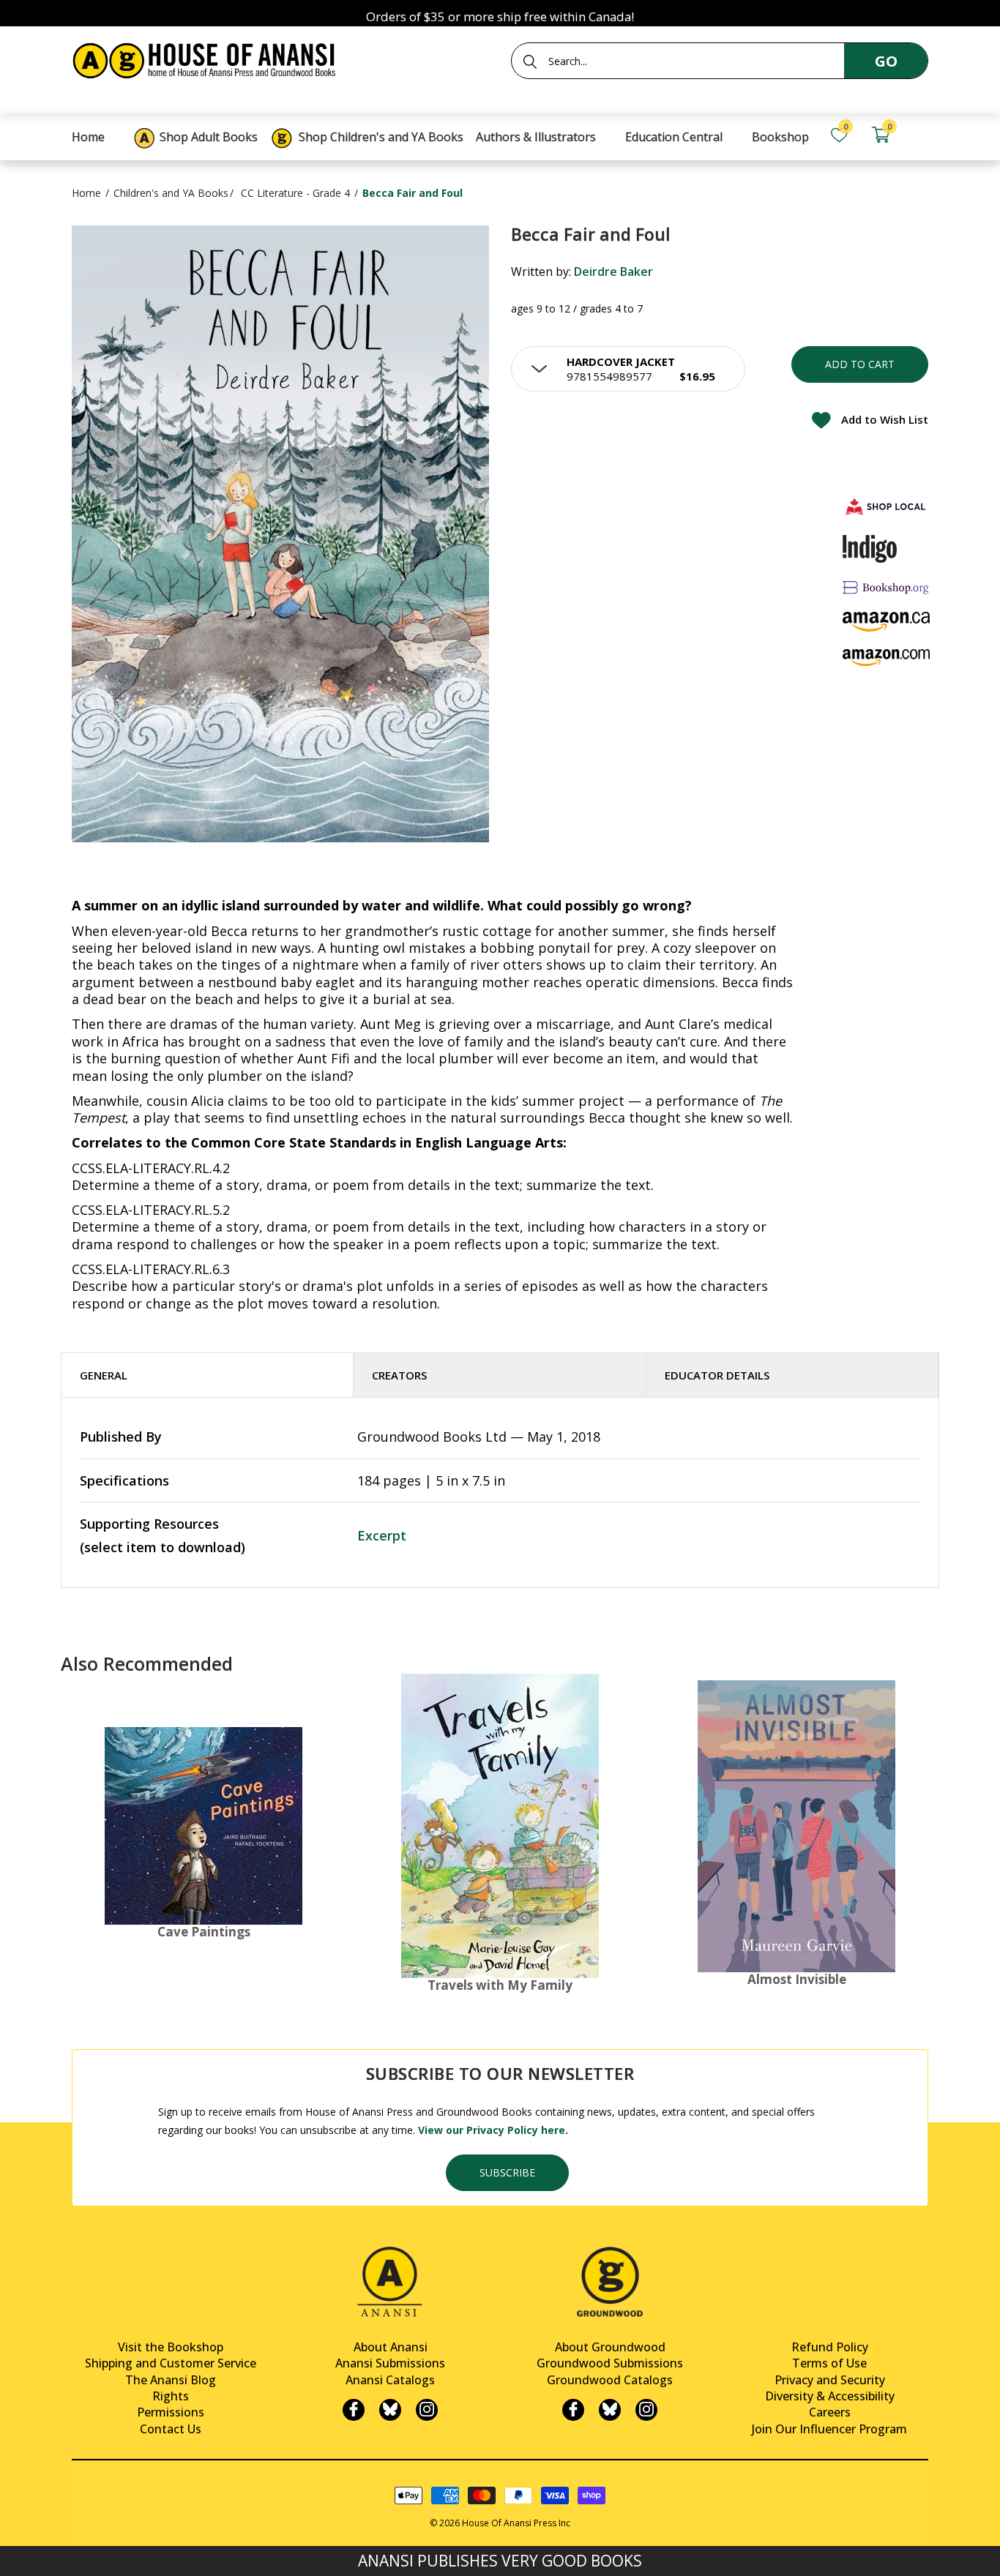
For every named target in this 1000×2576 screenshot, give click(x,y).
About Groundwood (610, 2347)
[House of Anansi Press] (207, 58)
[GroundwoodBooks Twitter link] (610, 2410)
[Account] (922, 135)
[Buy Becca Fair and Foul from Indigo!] (870, 549)
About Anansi (391, 2347)
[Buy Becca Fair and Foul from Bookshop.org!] (887, 587)
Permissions (171, 2412)
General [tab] (104, 1375)
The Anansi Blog (171, 2380)
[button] (628, 369)
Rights (171, 2396)
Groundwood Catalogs (610, 2380)
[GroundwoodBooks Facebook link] (573, 2410)
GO (886, 61)
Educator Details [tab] (717, 1375)
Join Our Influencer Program (829, 2429)
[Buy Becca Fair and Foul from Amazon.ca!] (887, 622)
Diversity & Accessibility (830, 2396)
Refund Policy (830, 2347)
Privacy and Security (830, 2380)
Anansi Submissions (390, 2363)
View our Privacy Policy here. (493, 2130)
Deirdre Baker (613, 272)
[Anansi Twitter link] (390, 2410)
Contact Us (171, 2429)
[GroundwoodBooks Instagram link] (646, 2410)
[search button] (530, 61)
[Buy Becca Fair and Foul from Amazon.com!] (887, 658)
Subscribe (507, 2172)
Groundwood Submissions (610, 2363)
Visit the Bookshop (171, 2347)
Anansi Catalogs (390, 2380)
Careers (830, 2412)
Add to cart (860, 364)
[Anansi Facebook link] (354, 2410)
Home (86, 193)
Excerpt (382, 1535)
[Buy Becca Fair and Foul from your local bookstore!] (887, 506)
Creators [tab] (399, 1375)
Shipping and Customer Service (171, 2363)
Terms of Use (829, 2363)
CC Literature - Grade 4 (295, 193)
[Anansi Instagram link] (427, 2410)
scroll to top (16, 2552)
